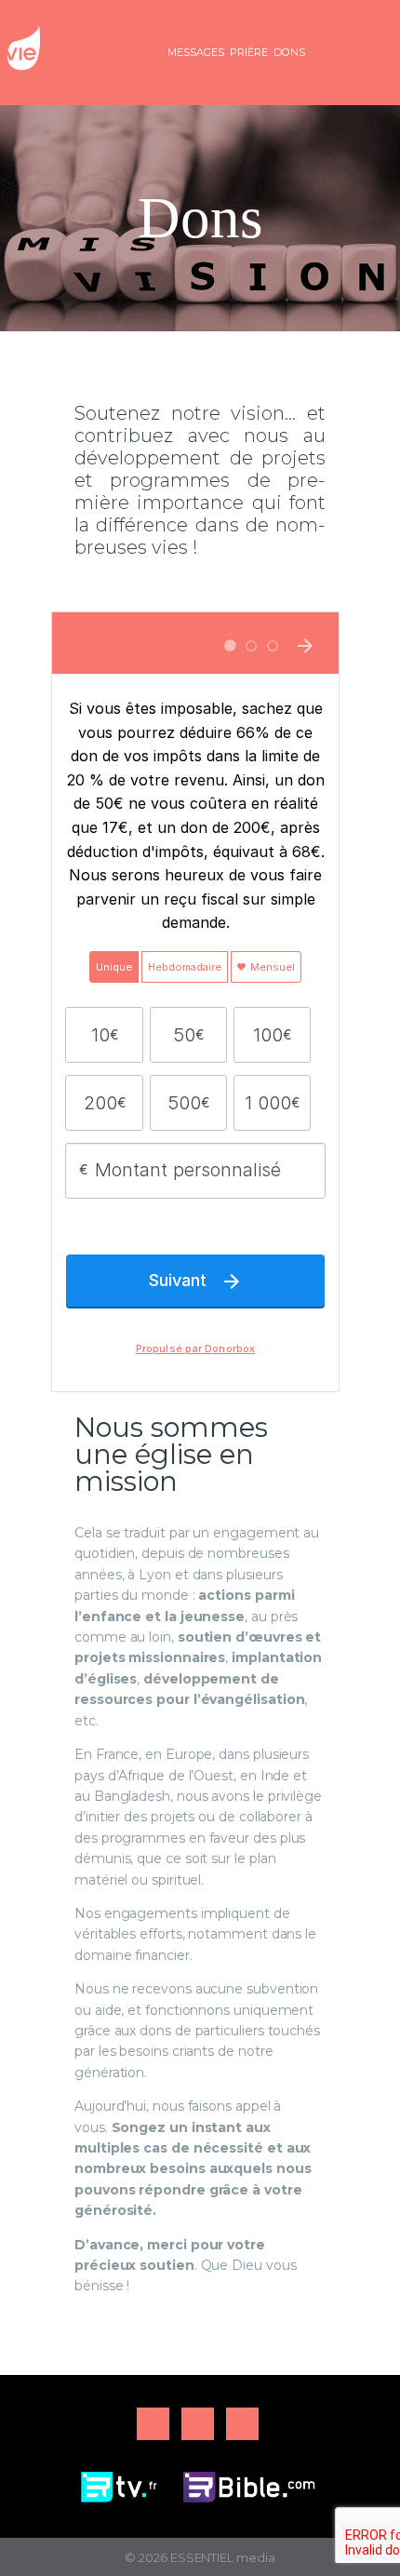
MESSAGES (196, 52)
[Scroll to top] (368, 2531)
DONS (289, 52)
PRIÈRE (249, 52)
